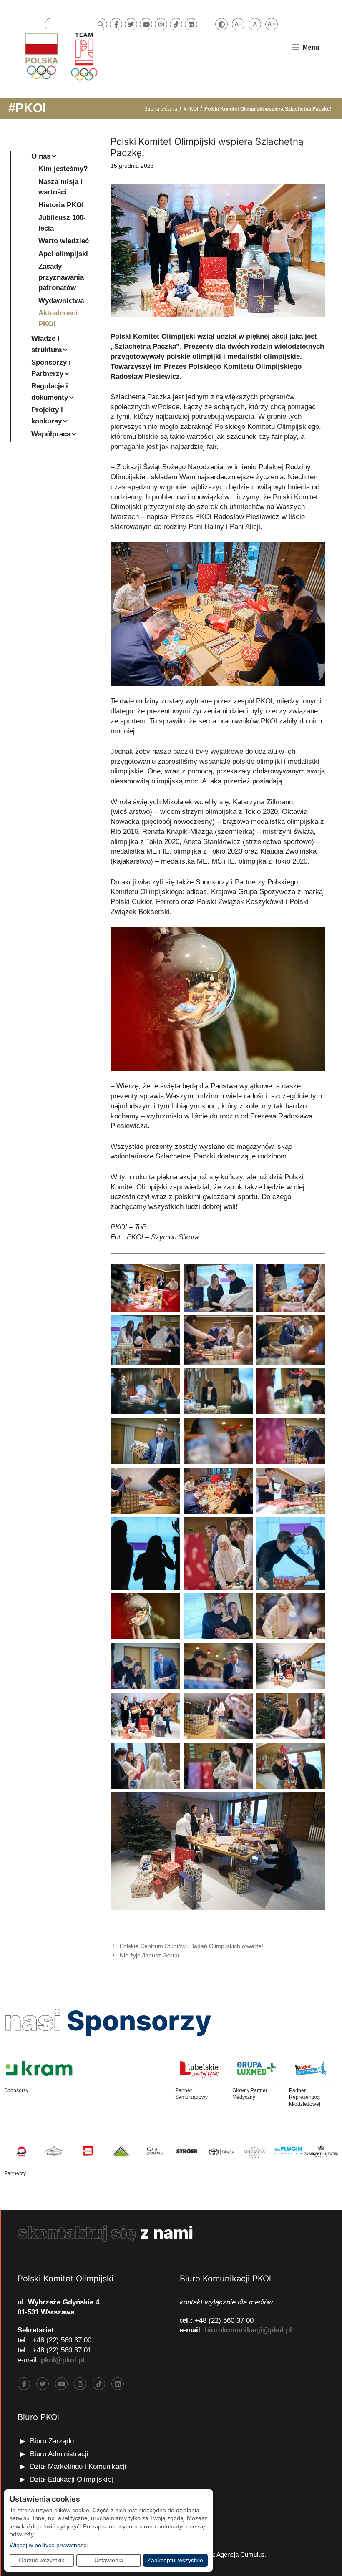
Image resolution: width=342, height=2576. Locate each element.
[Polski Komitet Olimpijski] (60, 56)
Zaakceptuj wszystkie (175, 2560)
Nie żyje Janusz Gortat (150, 1955)
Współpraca (51, 434)
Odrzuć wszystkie (42, 2560)
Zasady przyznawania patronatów (61, 277)
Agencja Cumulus (241, 2555)
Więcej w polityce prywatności (49, 2545)
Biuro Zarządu (52, 2441)
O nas (41, 156)
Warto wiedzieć (64, 241)
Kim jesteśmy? (63, 169)
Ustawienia (109, 2560)
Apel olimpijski (63, 254)
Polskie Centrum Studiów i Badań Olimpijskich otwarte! (191, 1946)
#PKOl (27, 108)
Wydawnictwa (61, 301)
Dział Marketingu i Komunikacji (78, 2466)
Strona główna (161, 109)
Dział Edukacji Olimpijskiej (72, 2479)
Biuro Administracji (59, 2454)
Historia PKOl (61, 205)
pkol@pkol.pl (63, 2360)
